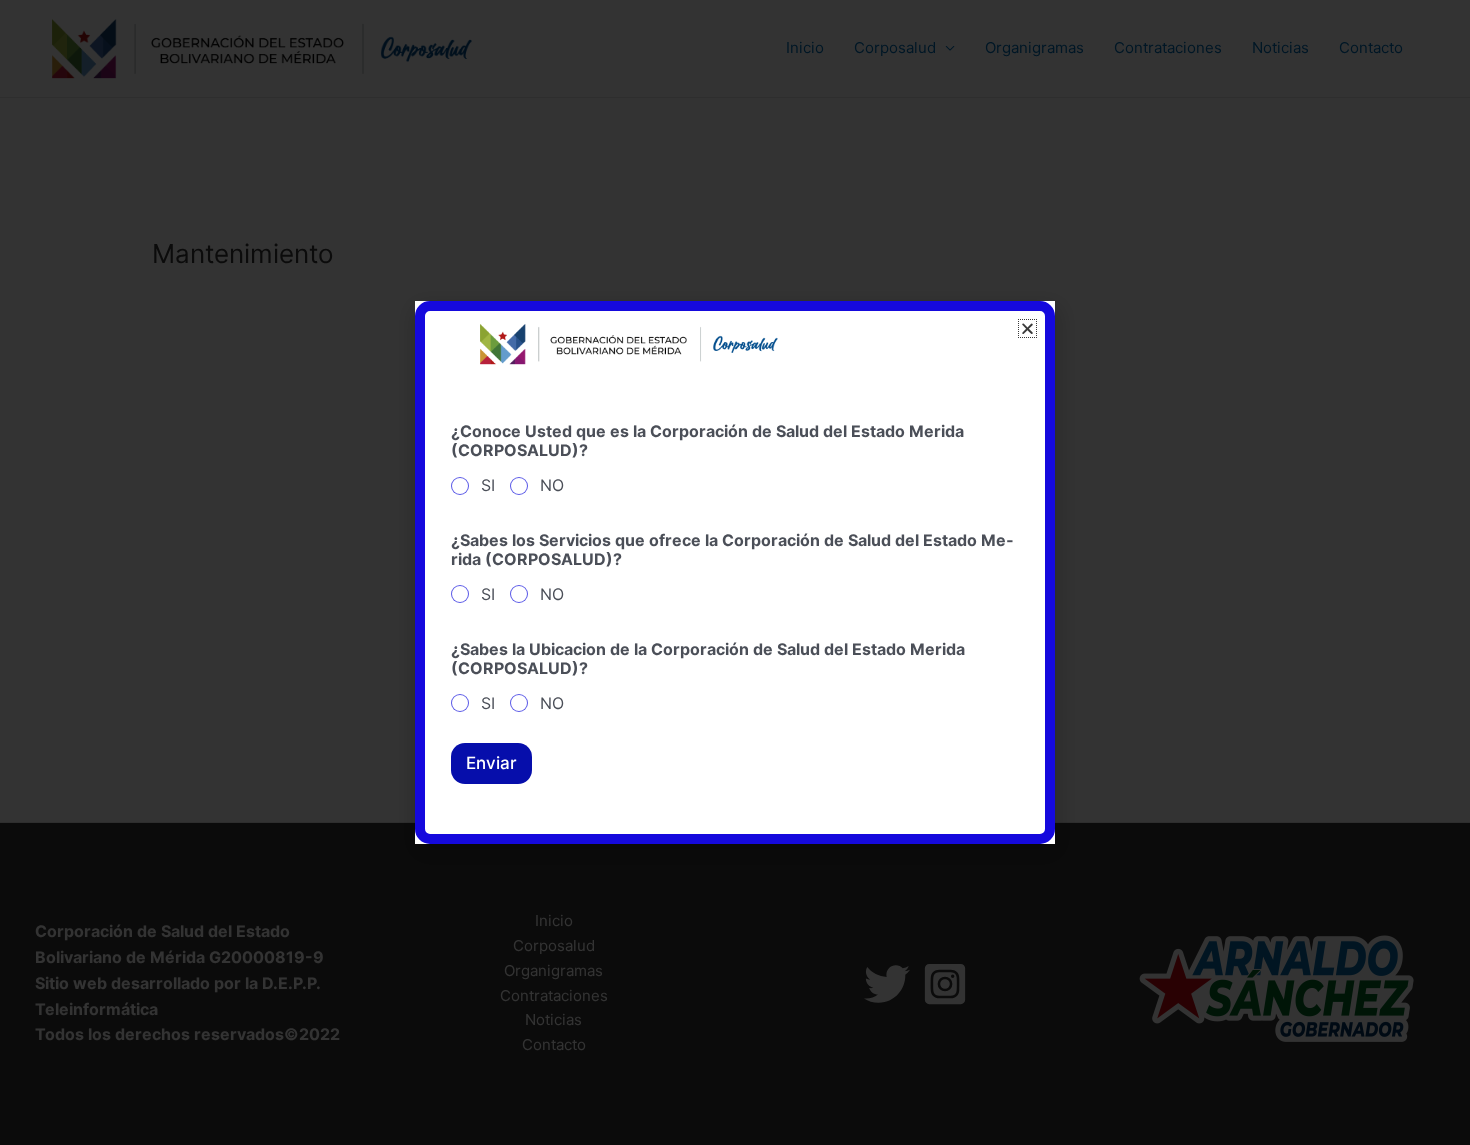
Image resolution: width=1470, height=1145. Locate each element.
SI (488, 485)
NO (552, 485)
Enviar (491, 763)
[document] (735, 572)
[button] (1027, 328)
